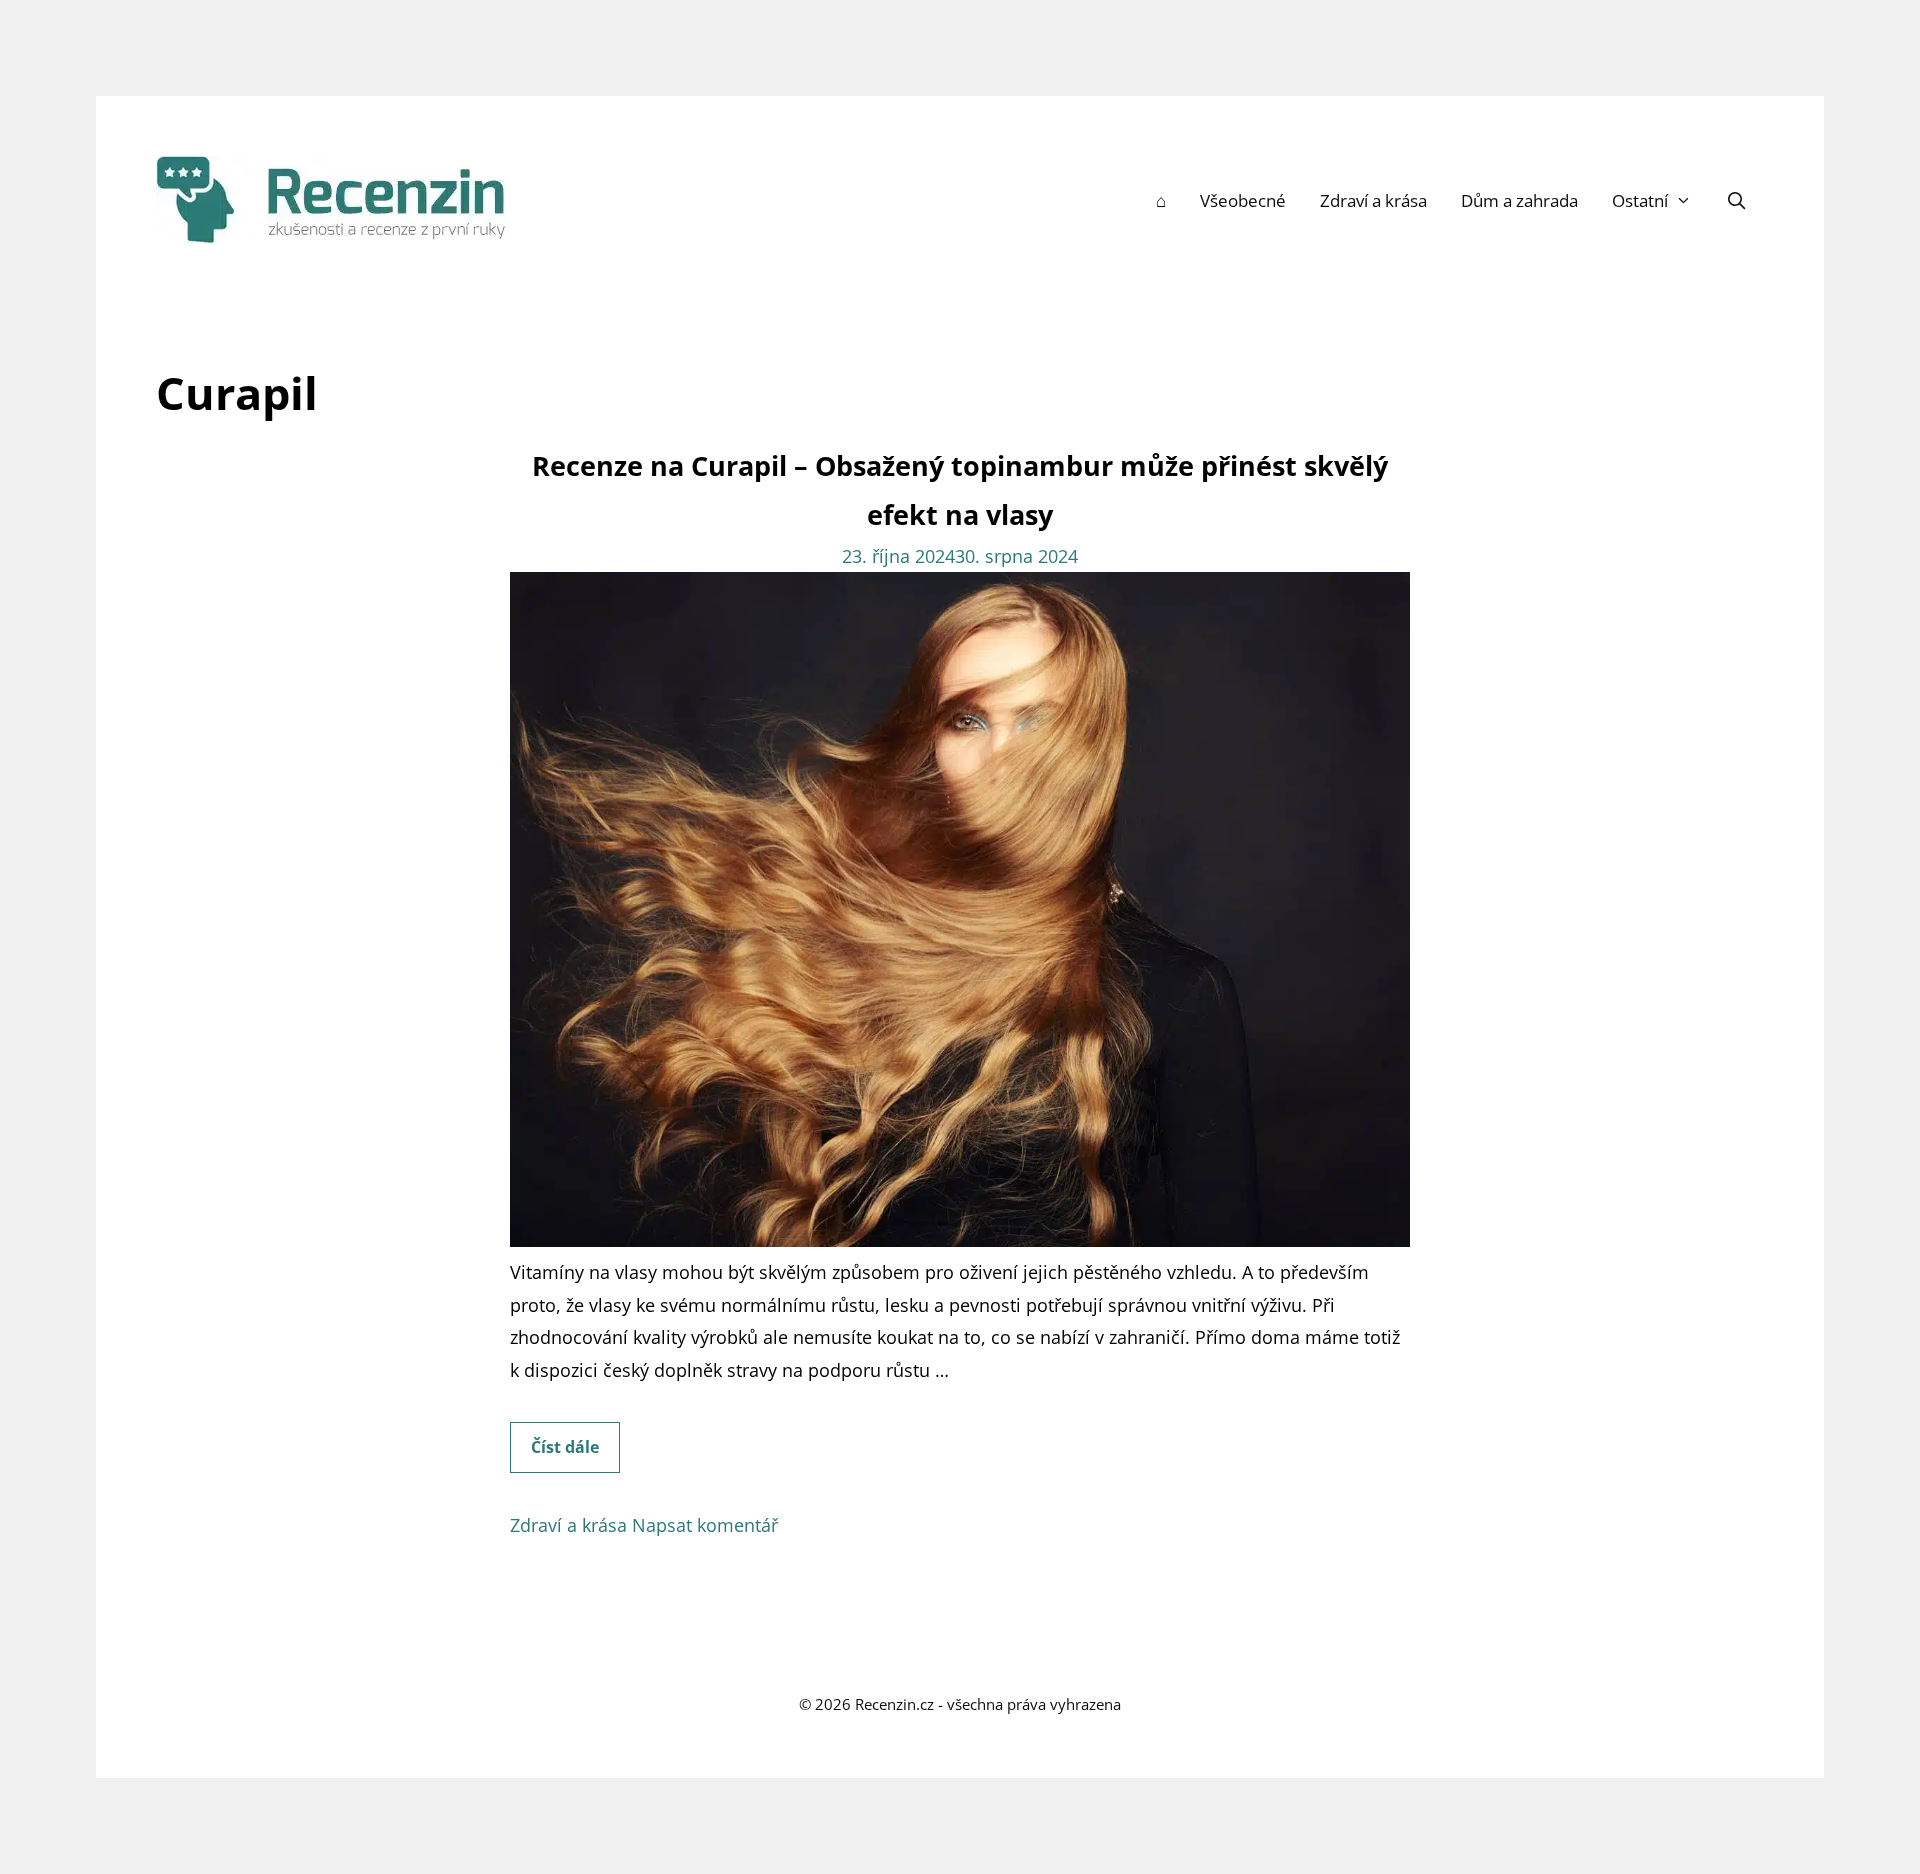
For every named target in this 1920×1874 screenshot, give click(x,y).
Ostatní (1640, 200)
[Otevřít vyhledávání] (1736, 201)
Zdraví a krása (1373, 200)
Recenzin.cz (894, 1704)
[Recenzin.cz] (331, 198)
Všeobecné (1243, 200)
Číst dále (575, 1454)
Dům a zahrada (1519, 200)
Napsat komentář (705, 1525)
